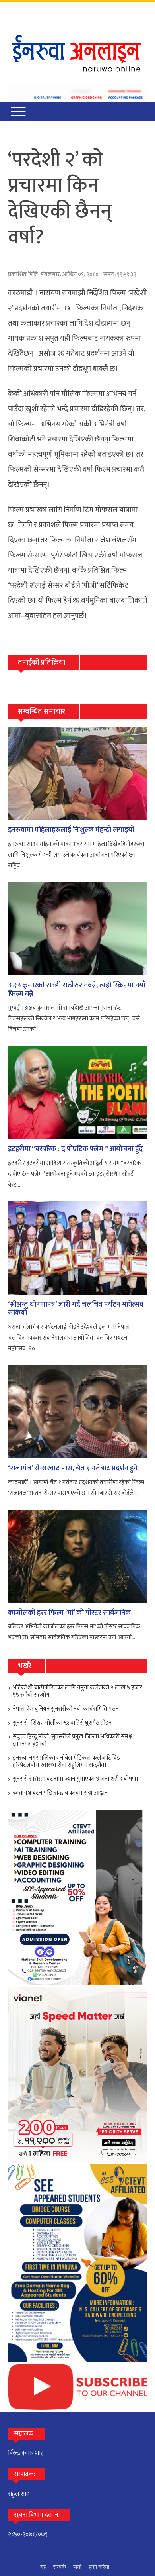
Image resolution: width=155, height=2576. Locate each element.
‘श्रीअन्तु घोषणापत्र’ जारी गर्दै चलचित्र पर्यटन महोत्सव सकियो (76, 1309)
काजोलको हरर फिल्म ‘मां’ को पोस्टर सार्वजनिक (69, 1613)
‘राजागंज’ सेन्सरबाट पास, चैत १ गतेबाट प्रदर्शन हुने (73, 1468)
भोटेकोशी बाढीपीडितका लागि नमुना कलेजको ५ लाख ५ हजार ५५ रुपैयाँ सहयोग (77, 1691)
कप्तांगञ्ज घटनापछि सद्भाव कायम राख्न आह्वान (60, 1793)
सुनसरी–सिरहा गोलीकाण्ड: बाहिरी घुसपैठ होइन (62, 1723)
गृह (43, 2567)
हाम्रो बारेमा (99, 2567)
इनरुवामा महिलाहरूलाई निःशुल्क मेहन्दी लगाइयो (71, 830)
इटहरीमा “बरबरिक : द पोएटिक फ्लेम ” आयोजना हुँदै (75, 1149)
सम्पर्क (60, 2567)
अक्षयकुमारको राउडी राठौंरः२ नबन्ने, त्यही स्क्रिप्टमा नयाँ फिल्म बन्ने (77, 990)
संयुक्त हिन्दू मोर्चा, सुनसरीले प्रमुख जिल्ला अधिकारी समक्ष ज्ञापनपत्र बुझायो (73, 1740)
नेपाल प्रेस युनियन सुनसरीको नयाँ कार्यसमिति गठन (66, 1709)
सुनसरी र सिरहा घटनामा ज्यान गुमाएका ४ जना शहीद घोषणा (75, 1779)
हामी (77, 2567)
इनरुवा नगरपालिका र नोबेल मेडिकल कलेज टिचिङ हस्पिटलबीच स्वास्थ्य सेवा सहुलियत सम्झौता (67, 1761)
